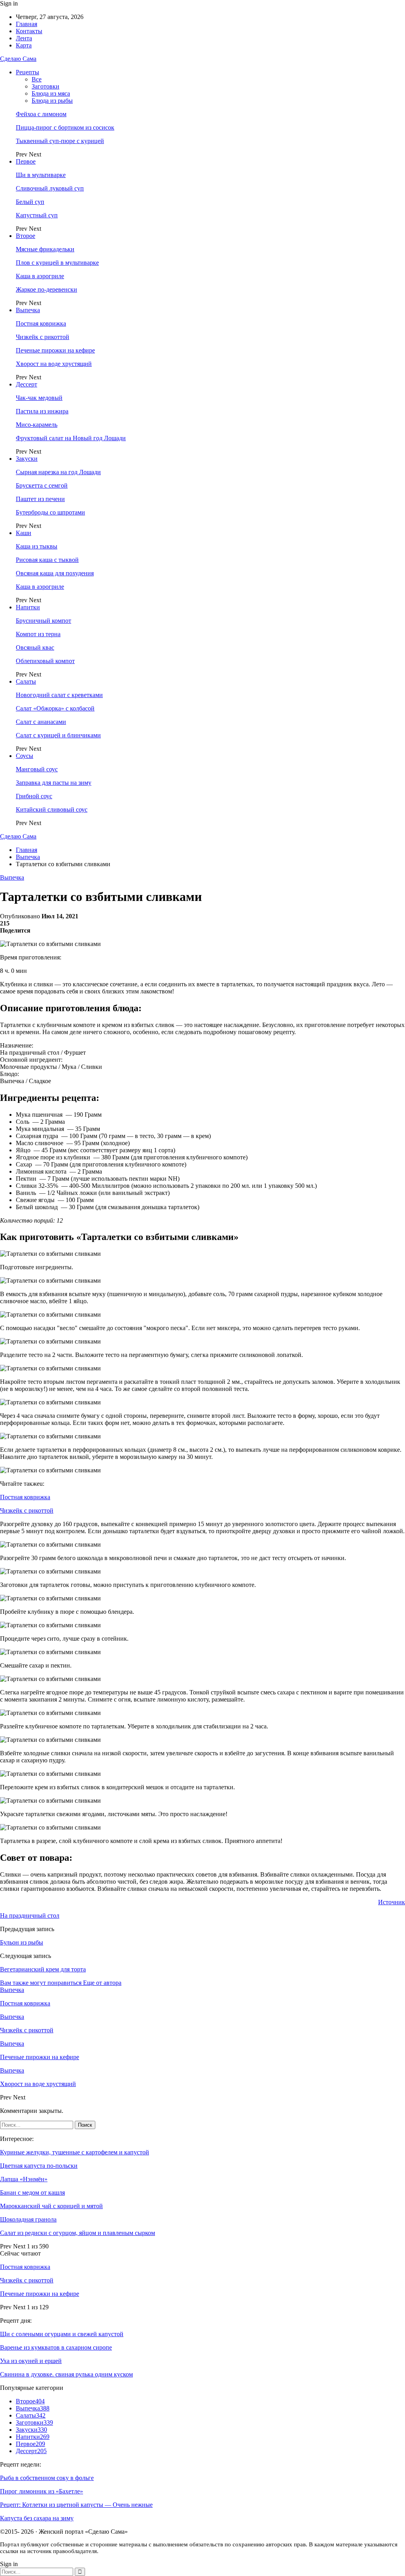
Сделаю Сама (18, 59)
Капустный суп (37, 215)
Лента (24, 38)
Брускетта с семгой (42, 485)
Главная (26, 24)
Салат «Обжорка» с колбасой (55, 708)
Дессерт (26, 384)
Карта (24, 45)
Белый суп (30, 202)
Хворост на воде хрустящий (54, 364)
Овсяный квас (35, 647)
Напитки (28, 607)
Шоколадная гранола (28, 2219)
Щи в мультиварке (41, 175)
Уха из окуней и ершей (31, 2361)
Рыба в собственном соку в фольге (47, 2478)
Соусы (25, 756)
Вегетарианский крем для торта (43, 1969)
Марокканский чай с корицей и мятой (51, 2206)
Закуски (27, 459)
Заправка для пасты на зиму (54, 783)
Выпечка (28, 310)
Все (37, 79)
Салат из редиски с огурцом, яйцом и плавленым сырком (78, 2233)
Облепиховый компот (45, 661)
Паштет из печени (40, 499)
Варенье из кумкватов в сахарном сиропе (56, 2347)
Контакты (29, 31)
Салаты (26, 681)
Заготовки (45, 86)
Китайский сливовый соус (52, 809)
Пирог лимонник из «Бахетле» (42, 2491)
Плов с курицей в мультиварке (57, 263)
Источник (392, 1902)
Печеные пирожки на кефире (55, 350)
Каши (24, 533)
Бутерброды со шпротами (50, 512)
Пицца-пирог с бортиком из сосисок (65, 127)
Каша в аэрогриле (40, 276)
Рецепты (27, 72)
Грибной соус (34, 796)
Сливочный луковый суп (50, 188)
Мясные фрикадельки (45, 249)
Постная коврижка (41, 323)
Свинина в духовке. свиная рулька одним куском (66, 2374)
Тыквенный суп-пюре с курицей (60, 141)
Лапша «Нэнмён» (24, 2179)
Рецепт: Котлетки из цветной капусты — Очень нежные (76, 2505)
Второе (26, 236)
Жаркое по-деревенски (46, 289)
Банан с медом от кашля (32, 2193)
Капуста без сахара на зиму (37, 2518)
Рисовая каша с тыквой (47, 560)
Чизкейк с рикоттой (43, 337)
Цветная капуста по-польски (39, 2166)
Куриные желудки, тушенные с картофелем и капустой (75, 2152)
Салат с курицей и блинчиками (58, 735)
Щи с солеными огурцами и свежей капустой (62, 2334)
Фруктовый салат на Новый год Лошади (71, 438)
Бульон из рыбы (22, 1942)
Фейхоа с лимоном (41, 114)
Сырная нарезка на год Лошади (58, 472)
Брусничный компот (44, 621)
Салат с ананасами (41, 722)
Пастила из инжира (42, 411)
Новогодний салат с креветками (59, 695)
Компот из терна (38, 634)
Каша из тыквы (37, 546)
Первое (26, 161)
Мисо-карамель (37, 425)
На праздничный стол (30, 1916)
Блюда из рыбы (52, 101)
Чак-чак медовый (39, 398)
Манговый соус (37, 769)
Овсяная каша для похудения (55, 573)
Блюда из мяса (51, 93)
